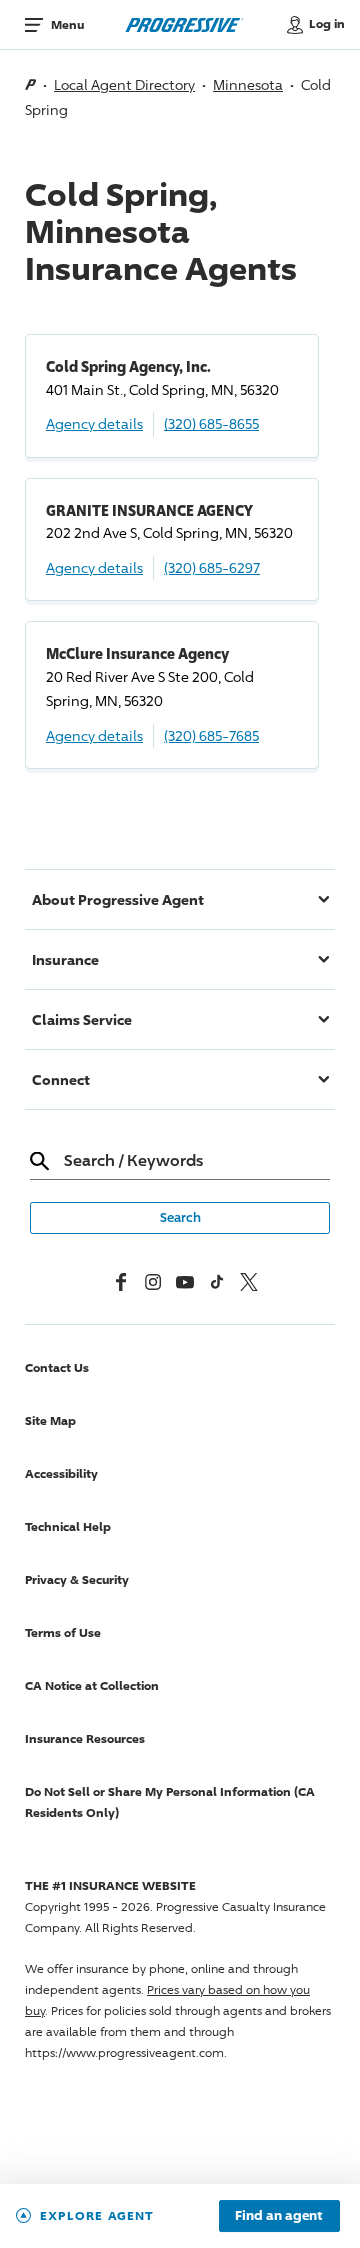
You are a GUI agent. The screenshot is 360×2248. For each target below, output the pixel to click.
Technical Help (68, 1526)
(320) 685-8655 (211, 423)
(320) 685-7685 (211, 735)
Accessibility (61, 1473)
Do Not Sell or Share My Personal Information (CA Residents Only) (170, 1802)
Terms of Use (63, 1632)
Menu (67, 24)
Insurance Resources (85, 1738)
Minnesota (248, 84)
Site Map (50, 1420)
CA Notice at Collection (92, 1685)
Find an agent (279, 2216)
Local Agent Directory (124, 84)
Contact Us (57, 1367)
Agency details (94, 423)
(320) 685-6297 (212, 567)
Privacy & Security (77, 1579)
